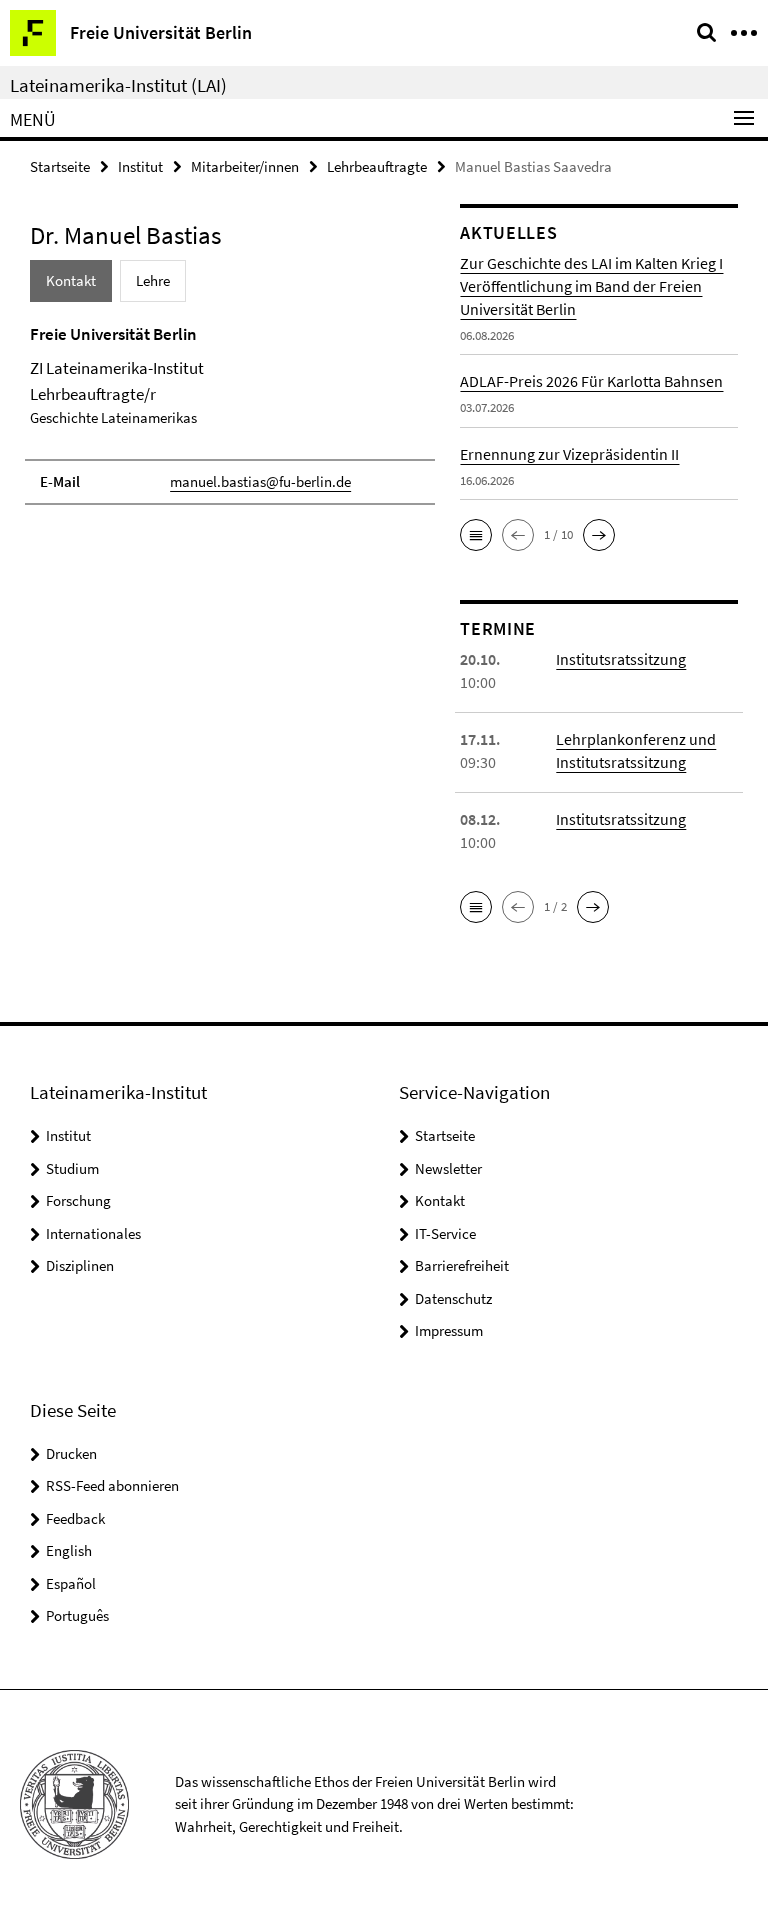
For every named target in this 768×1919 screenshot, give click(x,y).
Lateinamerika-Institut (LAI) (118, 85)
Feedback (75, 1518)
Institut (140, 166)
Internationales (93, 1233)
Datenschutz (453, 1298)
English (69, 1550)
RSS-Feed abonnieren (112, 1485)
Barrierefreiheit (462, 1265)
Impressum (449, 1330)
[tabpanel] (230, 414)
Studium (72, 1168)
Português (77, 1615)
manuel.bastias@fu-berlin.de (260, 481)
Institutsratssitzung (621, 659)
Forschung (78, 1200)
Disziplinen (80, 1265)
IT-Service (445, 1233)
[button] (476, 535)
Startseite (60, 166)
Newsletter (448, 1168)
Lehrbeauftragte (377, 166)
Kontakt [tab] (71, 280)
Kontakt (440, 1200)
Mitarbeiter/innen (245, 166)
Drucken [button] (71, 1453)
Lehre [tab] (153, 280)
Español (71, 1583)
